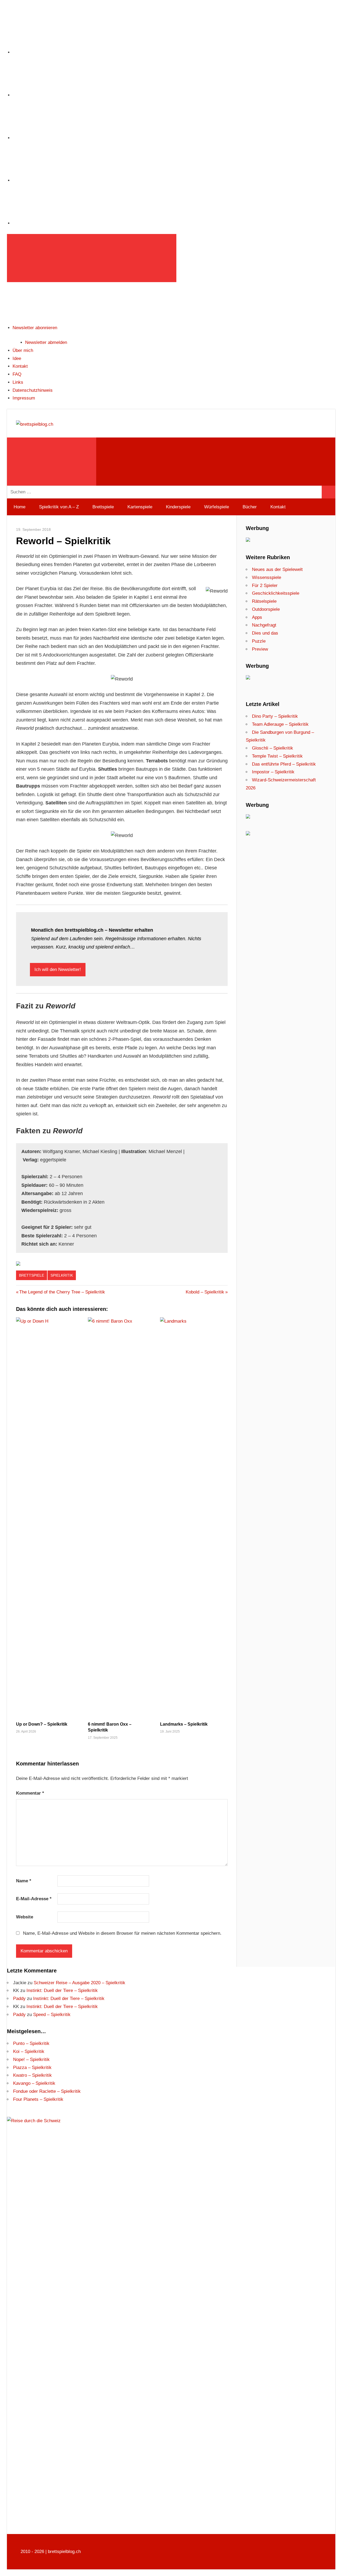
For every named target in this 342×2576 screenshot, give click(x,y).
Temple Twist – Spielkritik (277, 756)
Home (20, 507)
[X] (53, 138)
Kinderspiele (178, 507)
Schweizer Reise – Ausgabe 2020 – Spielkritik (79, 1983)
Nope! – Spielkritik (31, 2059)
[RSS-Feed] (53, 180)
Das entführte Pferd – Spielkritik (284, 764)
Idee (17, 358)
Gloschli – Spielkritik (273, 748)
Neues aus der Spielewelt (277, 569)
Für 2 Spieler (265, 586)
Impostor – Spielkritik (273, 772)
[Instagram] (53, 52)
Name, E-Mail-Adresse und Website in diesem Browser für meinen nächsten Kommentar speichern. (122, 1933)
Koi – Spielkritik (29, 2051)
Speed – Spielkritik (52, 2015)
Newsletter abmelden (46, 342)
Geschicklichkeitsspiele (276, 593)
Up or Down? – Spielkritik (42, 1724)
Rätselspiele (264, 601)
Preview (260, 649)
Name (24, 1881)
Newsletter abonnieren (35, 328)
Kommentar (30, 1793)
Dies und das (265, 633)
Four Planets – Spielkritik (38, 2099)
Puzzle (259, 641)
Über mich (23, 350)
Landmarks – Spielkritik (184, 1724)
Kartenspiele (140, 507)
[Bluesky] (53, 223)
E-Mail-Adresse (34, 1899)
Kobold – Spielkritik (205, 1292)
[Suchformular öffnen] (52, 462)
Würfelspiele (217, 507)
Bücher (250, 507)
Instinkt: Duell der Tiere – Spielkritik (62, 1990)
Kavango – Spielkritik (34, 2083)
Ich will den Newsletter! (58, 970)
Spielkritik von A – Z (59, 507)
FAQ (17, 374)
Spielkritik (62, 1275)
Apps (257, 617)
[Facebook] (53, 95)
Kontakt (20, 366)
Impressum (24, 398)
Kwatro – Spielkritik (32, 2075)
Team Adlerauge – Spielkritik (280, 724)
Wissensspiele (267, 577)
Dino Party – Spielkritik (275, 716)
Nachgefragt (264, 625)
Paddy (19, 1999)
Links (18, 382)
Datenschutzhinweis (33, 390)
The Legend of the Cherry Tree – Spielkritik (62, 1292)
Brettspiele (103, 507)
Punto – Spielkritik (31, 2043)
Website (25, 1917)
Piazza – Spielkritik (32, 2068)
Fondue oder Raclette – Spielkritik (47, 2091)
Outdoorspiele (266, 609)
